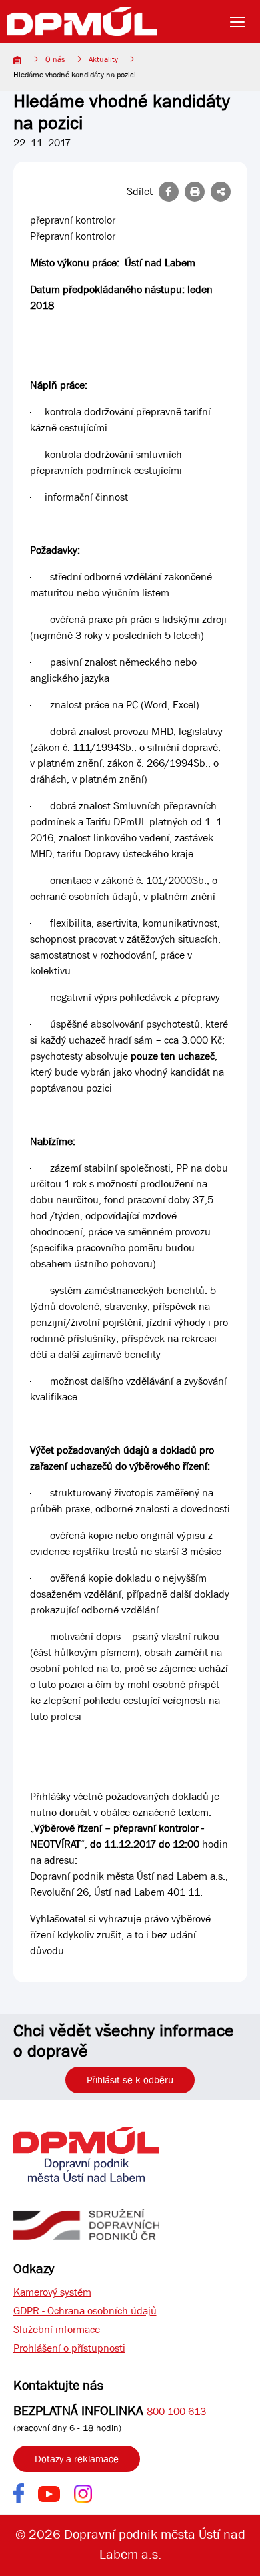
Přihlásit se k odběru (130, 2080)
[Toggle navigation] (241, 22)
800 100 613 (176, 2411)
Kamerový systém (52, 2292)
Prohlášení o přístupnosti (69, 2348)
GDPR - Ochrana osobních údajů (85, 2311)
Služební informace (57, 2329)
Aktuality (103, 59)
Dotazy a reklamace (77, 2459)
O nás (55, 59)
